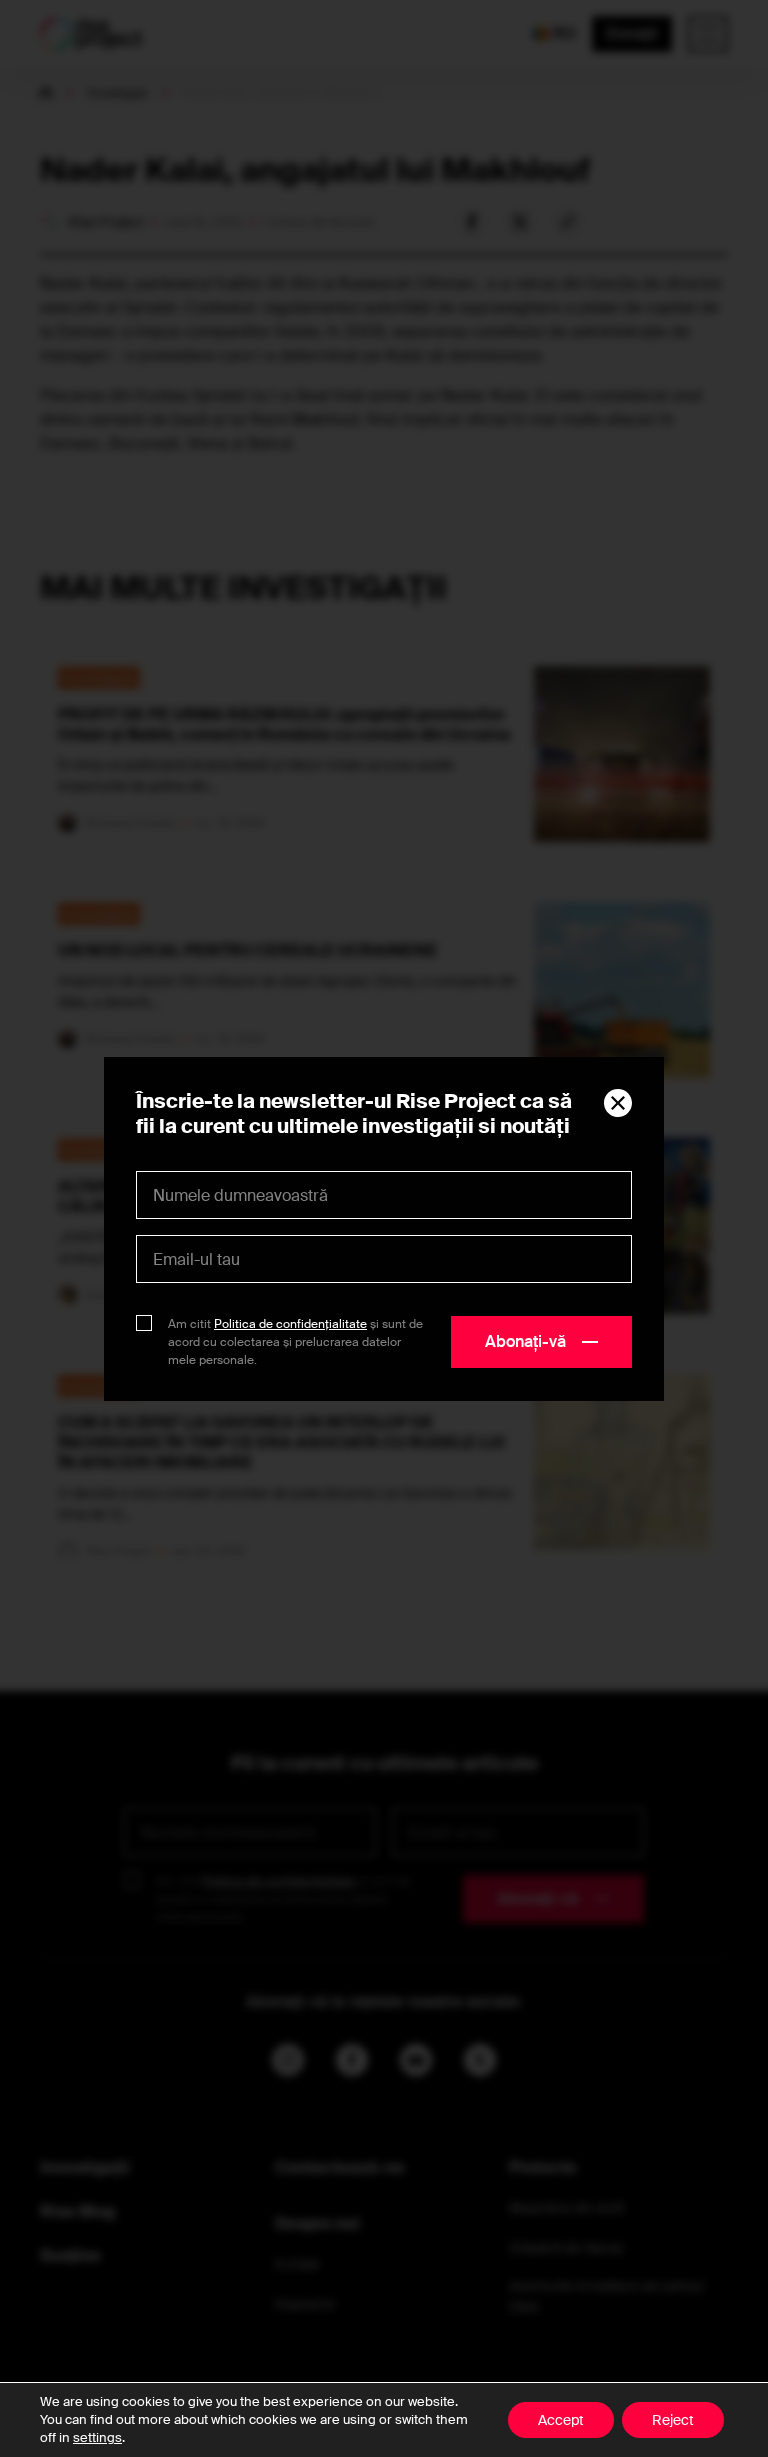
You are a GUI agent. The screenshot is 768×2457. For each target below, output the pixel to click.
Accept (561, 2420)
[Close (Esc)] (618, 1103)
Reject (673, 2420)
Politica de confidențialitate (290, 1324)
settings (97, 2437)
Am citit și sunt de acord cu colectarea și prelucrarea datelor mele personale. (295, 1342)
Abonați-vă (525, 1341)
